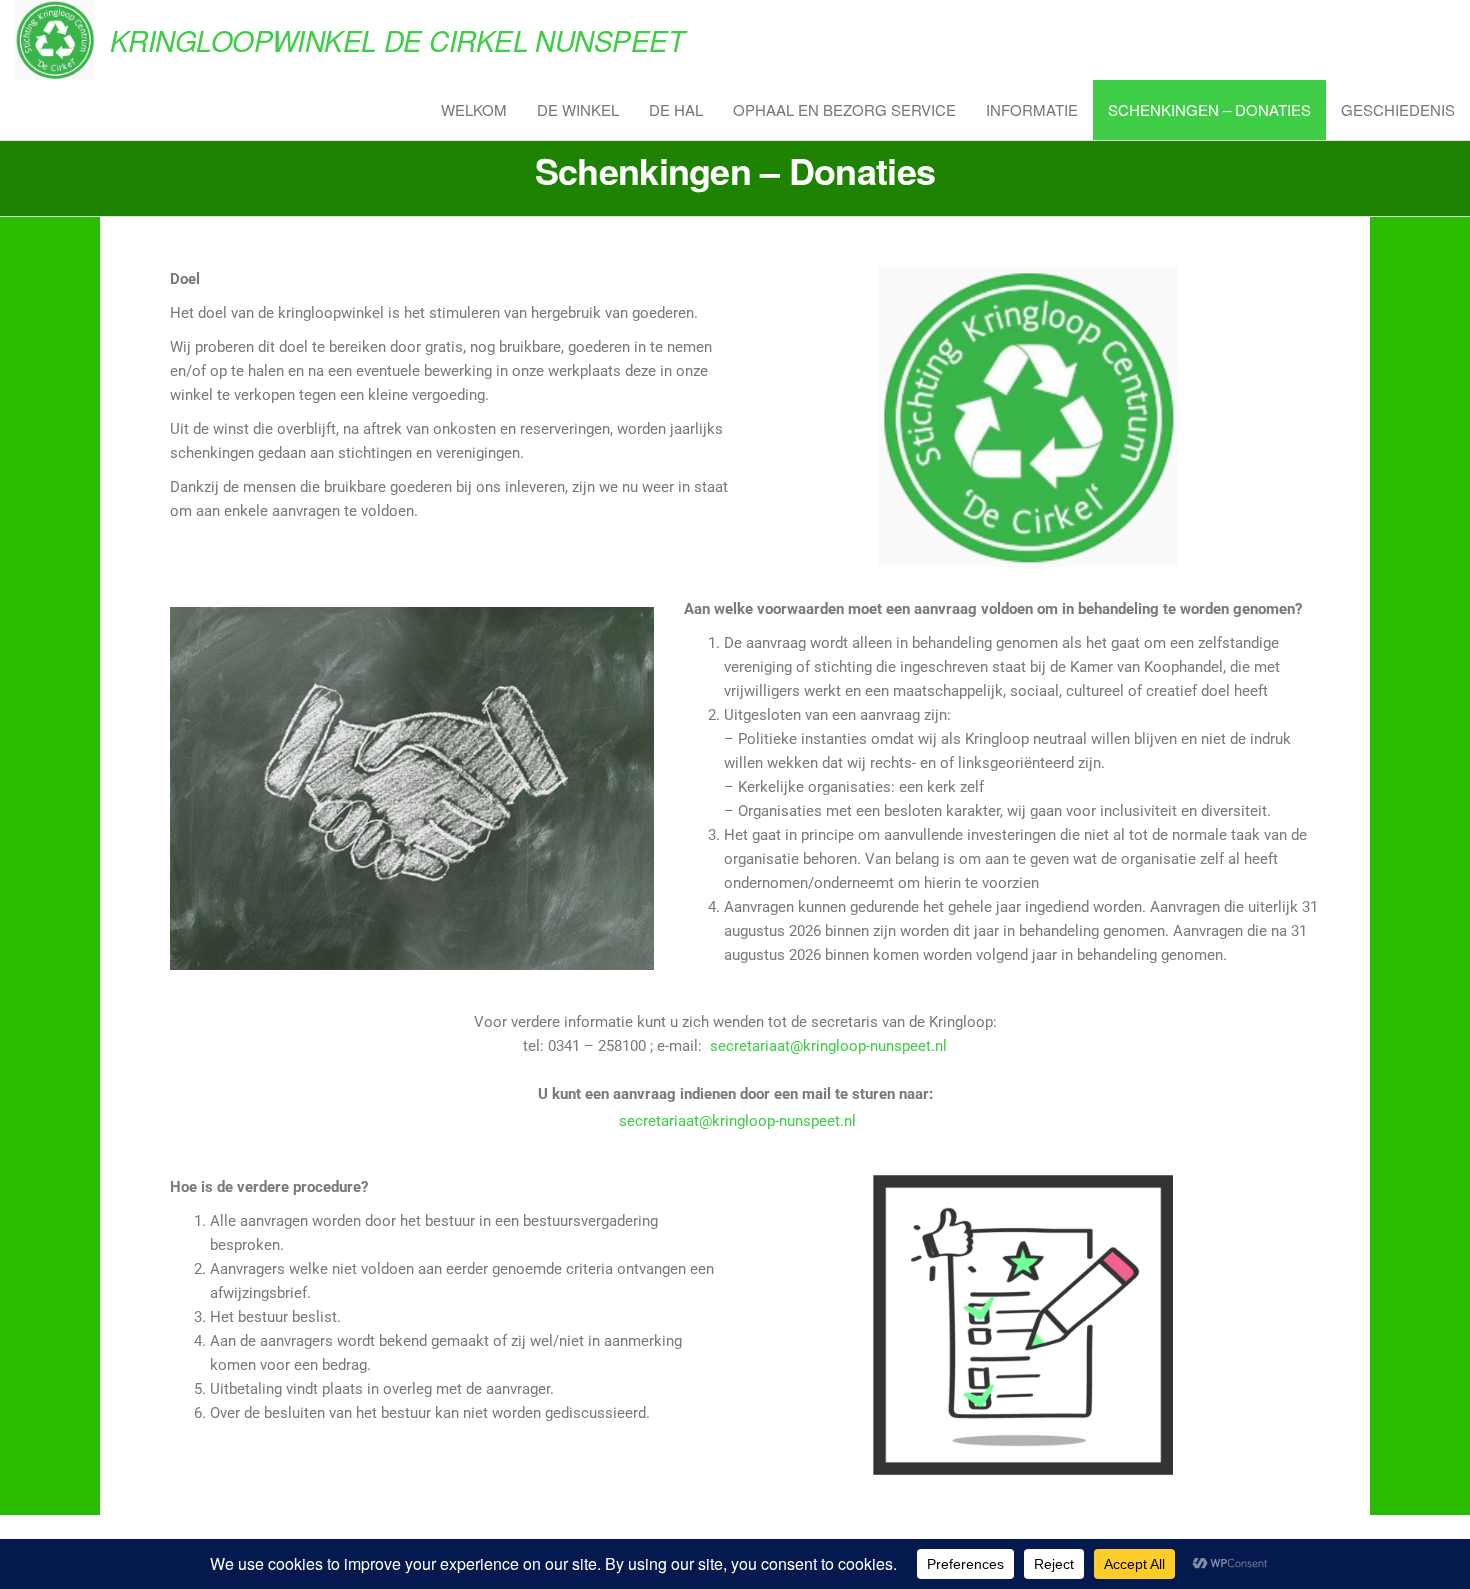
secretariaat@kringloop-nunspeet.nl (826, 1046)
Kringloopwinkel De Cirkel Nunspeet (397, 40)
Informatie (1032, 109)
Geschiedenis (1398, 109)
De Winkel (578, 109)
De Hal (676, 109)
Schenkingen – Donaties (1209, 109)
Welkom (474, 109)
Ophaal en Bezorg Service (844, 109)
